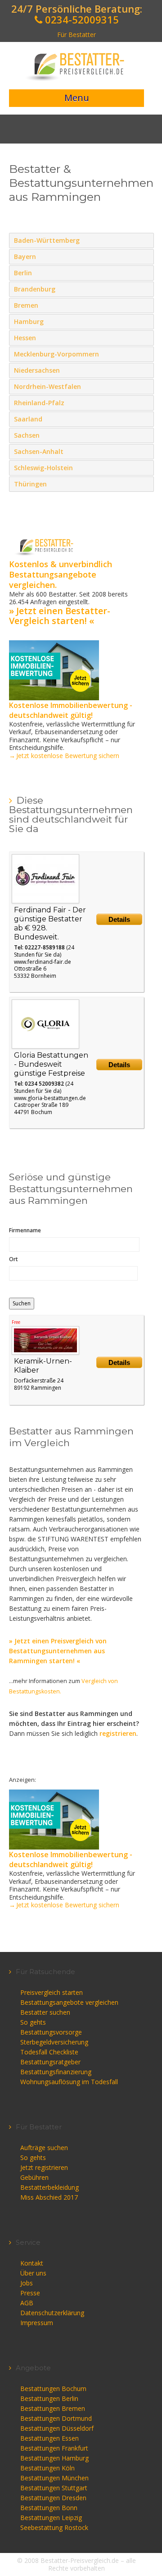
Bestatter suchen (45, 2012)
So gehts (33, 2022)
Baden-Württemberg (145, 240)
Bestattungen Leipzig (51, 2518)
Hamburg (145, 321)
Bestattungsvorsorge (51, 2032)
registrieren (118, 1733)
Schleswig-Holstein (145, 467)
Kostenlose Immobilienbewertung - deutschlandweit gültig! (71, 710)
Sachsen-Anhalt (145, 451)
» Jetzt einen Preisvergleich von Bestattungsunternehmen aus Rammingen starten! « (58, 1651)
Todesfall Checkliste (49, 2052)
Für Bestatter (76, 35)
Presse (30, 2293)
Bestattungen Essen (49, 2438)
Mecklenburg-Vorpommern (145, 354)
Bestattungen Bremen (53, 2408)
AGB (27, 2303)
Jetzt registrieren (44, 2167)
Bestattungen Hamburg (54, 2458)
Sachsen (145, 435)
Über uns (33, 2273)
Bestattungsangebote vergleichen (69, 2002)
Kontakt (32, 2263)
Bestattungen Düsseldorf (57, 2428)
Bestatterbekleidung (49, 2187)
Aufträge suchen (44, 2148)
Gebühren (34, 2177)
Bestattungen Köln (47, 2468)
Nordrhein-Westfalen (145, 386)
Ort (13, 1259)
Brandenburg (145, 289)
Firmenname (25, 1230)
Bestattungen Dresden (53, 2498)
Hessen (145, 338)
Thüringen (145, 484)
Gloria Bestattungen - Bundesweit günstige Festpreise (51, 1064)
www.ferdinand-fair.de (43, 962)
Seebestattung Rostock (54, 2527)
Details (119, 919)
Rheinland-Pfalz (145, 402)
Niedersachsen (145, 370)
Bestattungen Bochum (53, 2389)
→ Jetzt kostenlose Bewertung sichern (64, 756)
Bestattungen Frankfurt (54, 2448)
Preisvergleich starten (52, 1992)
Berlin (145, 273)
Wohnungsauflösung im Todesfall (69, 2082)
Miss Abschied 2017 (49, 2197)
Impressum (37, 2323)
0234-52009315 (81, 19)
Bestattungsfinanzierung (56, 2072)
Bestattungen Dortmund (56, 2418)
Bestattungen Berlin (49, 2398)
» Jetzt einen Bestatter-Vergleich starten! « (60, 616)
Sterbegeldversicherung (54, 2042)
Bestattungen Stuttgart (54, 2488)
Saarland (145, 419)
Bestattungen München (54, 2478)
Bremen (145, 305)
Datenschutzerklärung (52, 2313)
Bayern (145, 256)
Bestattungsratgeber (50, 2062)
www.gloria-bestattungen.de (50, 1098)
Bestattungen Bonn (49, 2508)
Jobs (27, 2283)
